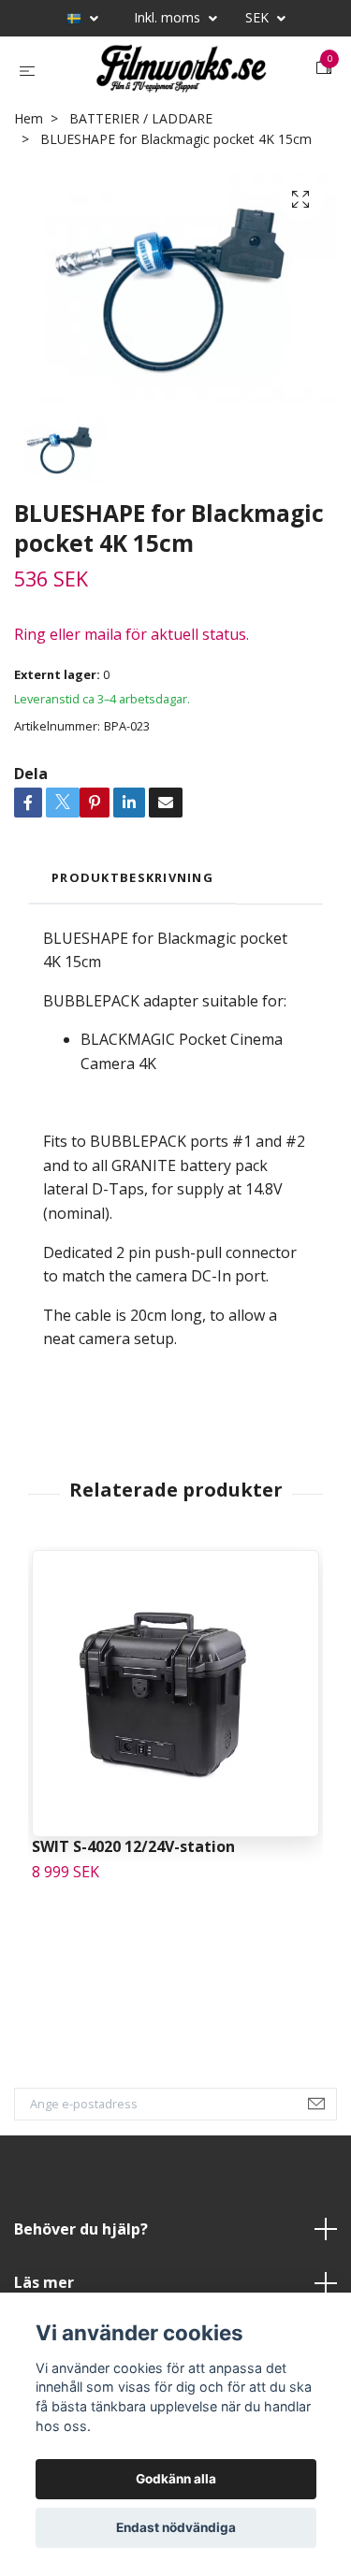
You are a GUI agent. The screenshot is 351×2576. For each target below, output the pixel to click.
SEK (259, 17)
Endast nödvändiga (176, 2527)
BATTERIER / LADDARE (141, 192)
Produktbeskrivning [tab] (132, 951)
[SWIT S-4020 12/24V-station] (175, 1767)
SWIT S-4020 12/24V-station (133, 1920)
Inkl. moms (169, 17)
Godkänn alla (176, 2479)
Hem (29, 192)
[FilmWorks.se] (166, 106)
